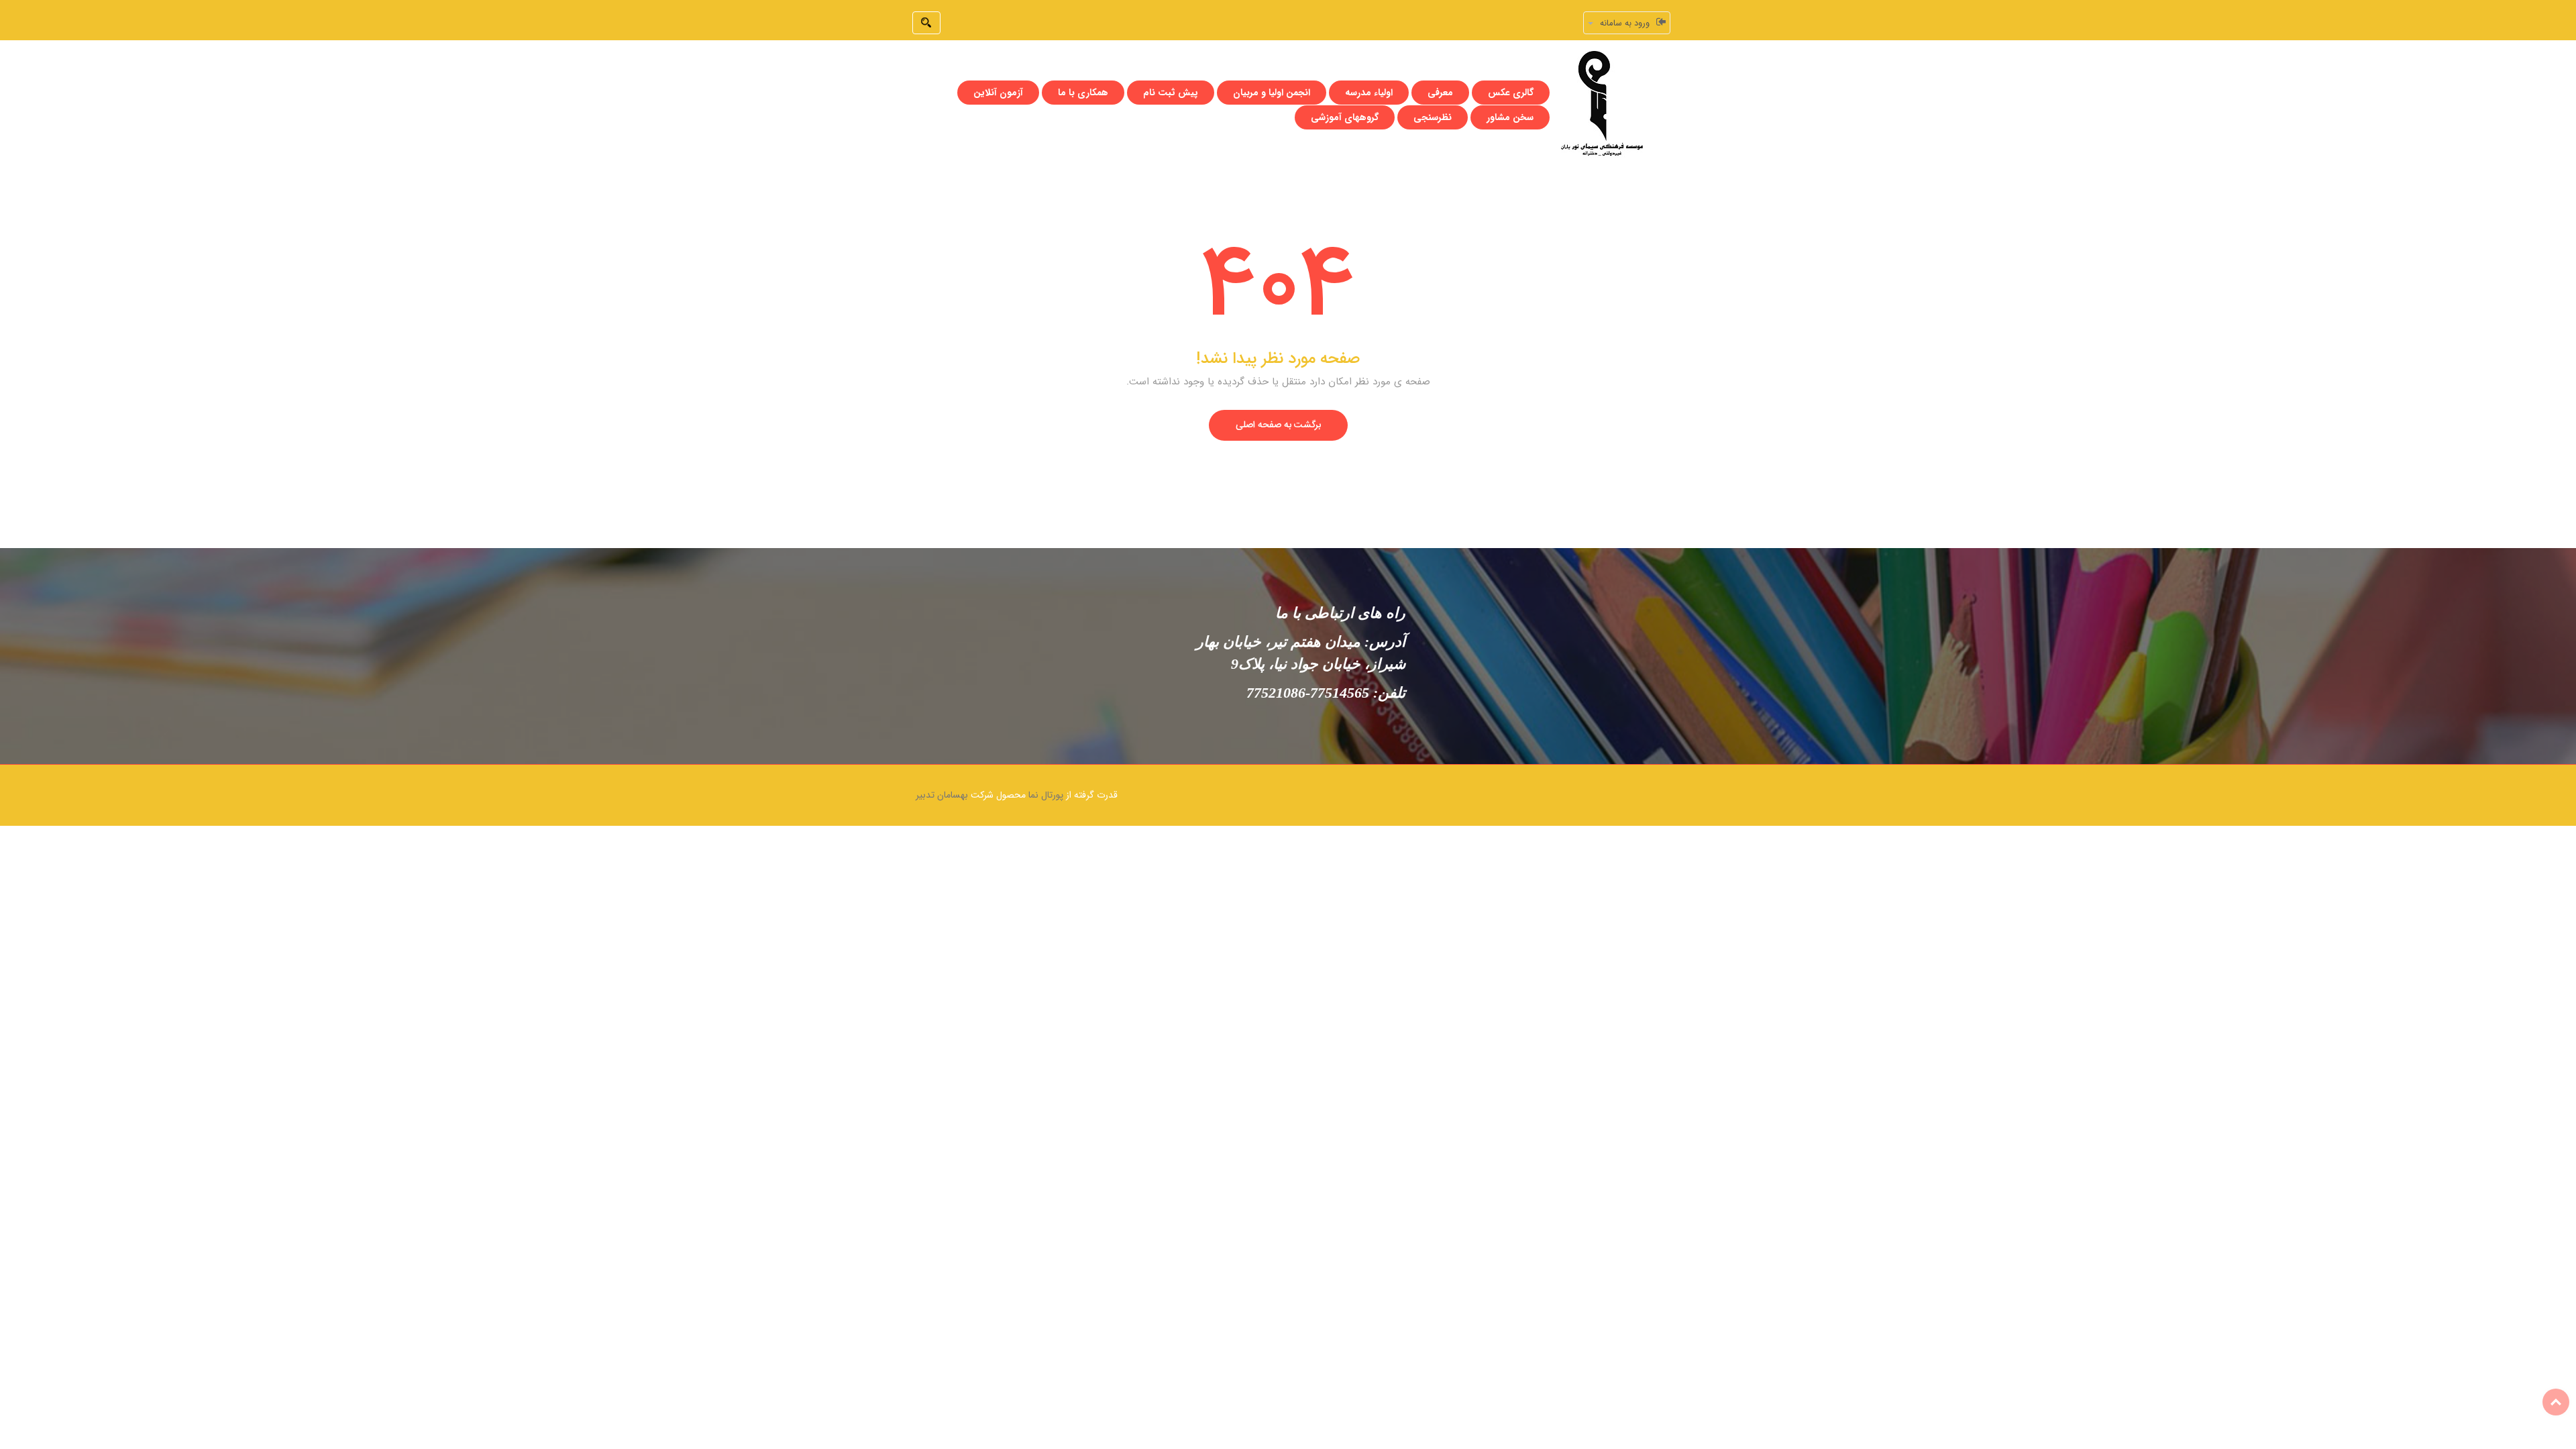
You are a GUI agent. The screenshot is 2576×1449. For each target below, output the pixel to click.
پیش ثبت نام (1171, 93)
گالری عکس (1511, 93)
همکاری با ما (1083, 93)
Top (2556, 1402)
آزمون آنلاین (998, 93)
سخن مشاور (1510, 117)
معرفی (1440, 93)
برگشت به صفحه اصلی (1278, 425)
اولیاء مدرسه (1369, 93)
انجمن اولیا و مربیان (1272, 93)
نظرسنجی (1433, 117)
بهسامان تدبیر (942, 795)
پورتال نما (1046, 795)
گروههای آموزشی (1345, 117)
